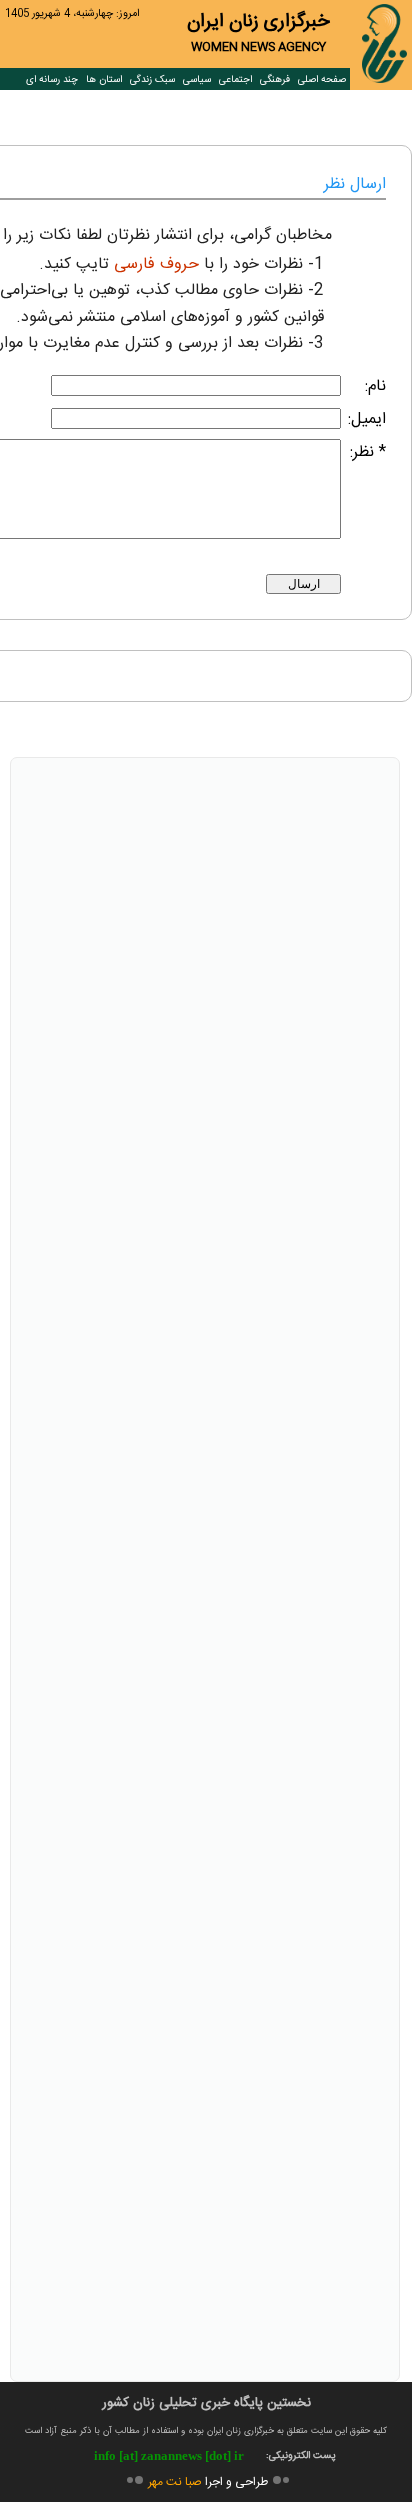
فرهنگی (275, 80)
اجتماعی (235, 80)
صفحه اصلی (322, 80)
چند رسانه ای (52, 80)
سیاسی (197, 80)
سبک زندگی (152, 80)
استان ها (104, 80)
